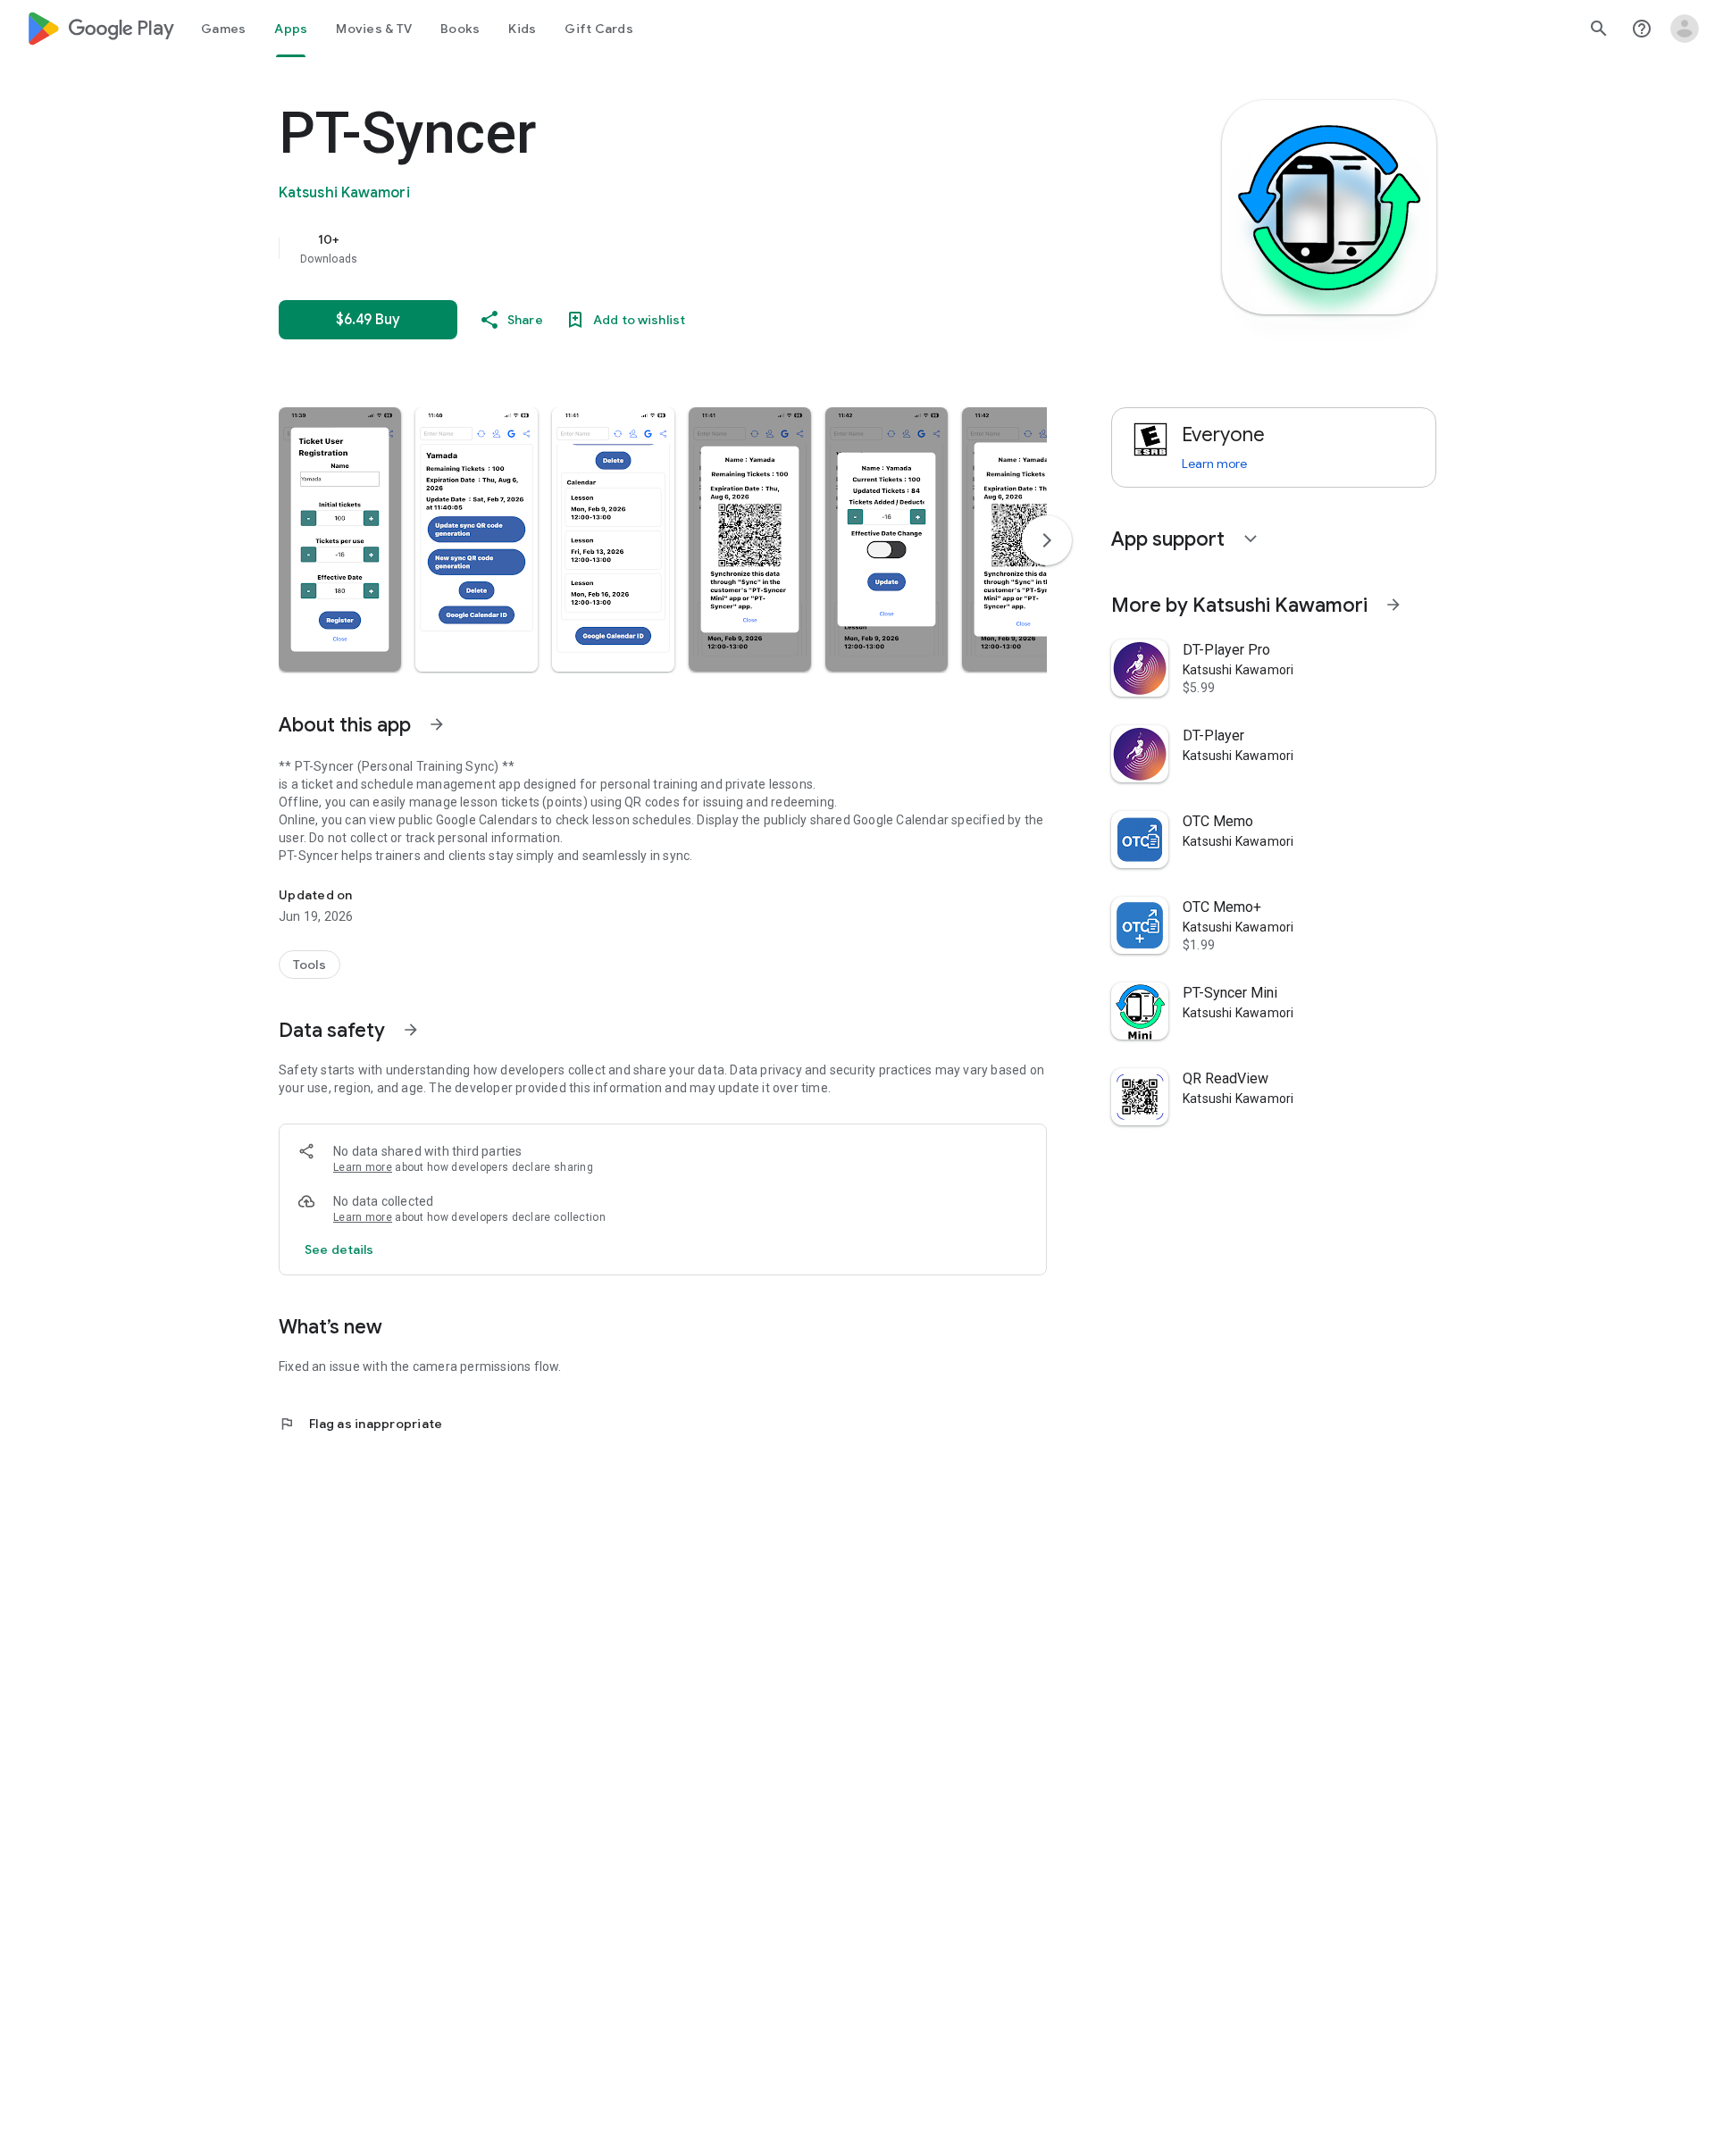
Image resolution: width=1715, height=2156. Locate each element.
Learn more (363, 1167)
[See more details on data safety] (339, 1249)
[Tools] (310, 965)
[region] (636, 248)
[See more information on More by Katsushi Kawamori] (1393, 605)
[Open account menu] (1685, 29)
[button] (340, 539)
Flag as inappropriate (360, 1424)
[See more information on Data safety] (411, 1030)
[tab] (223, 29)
